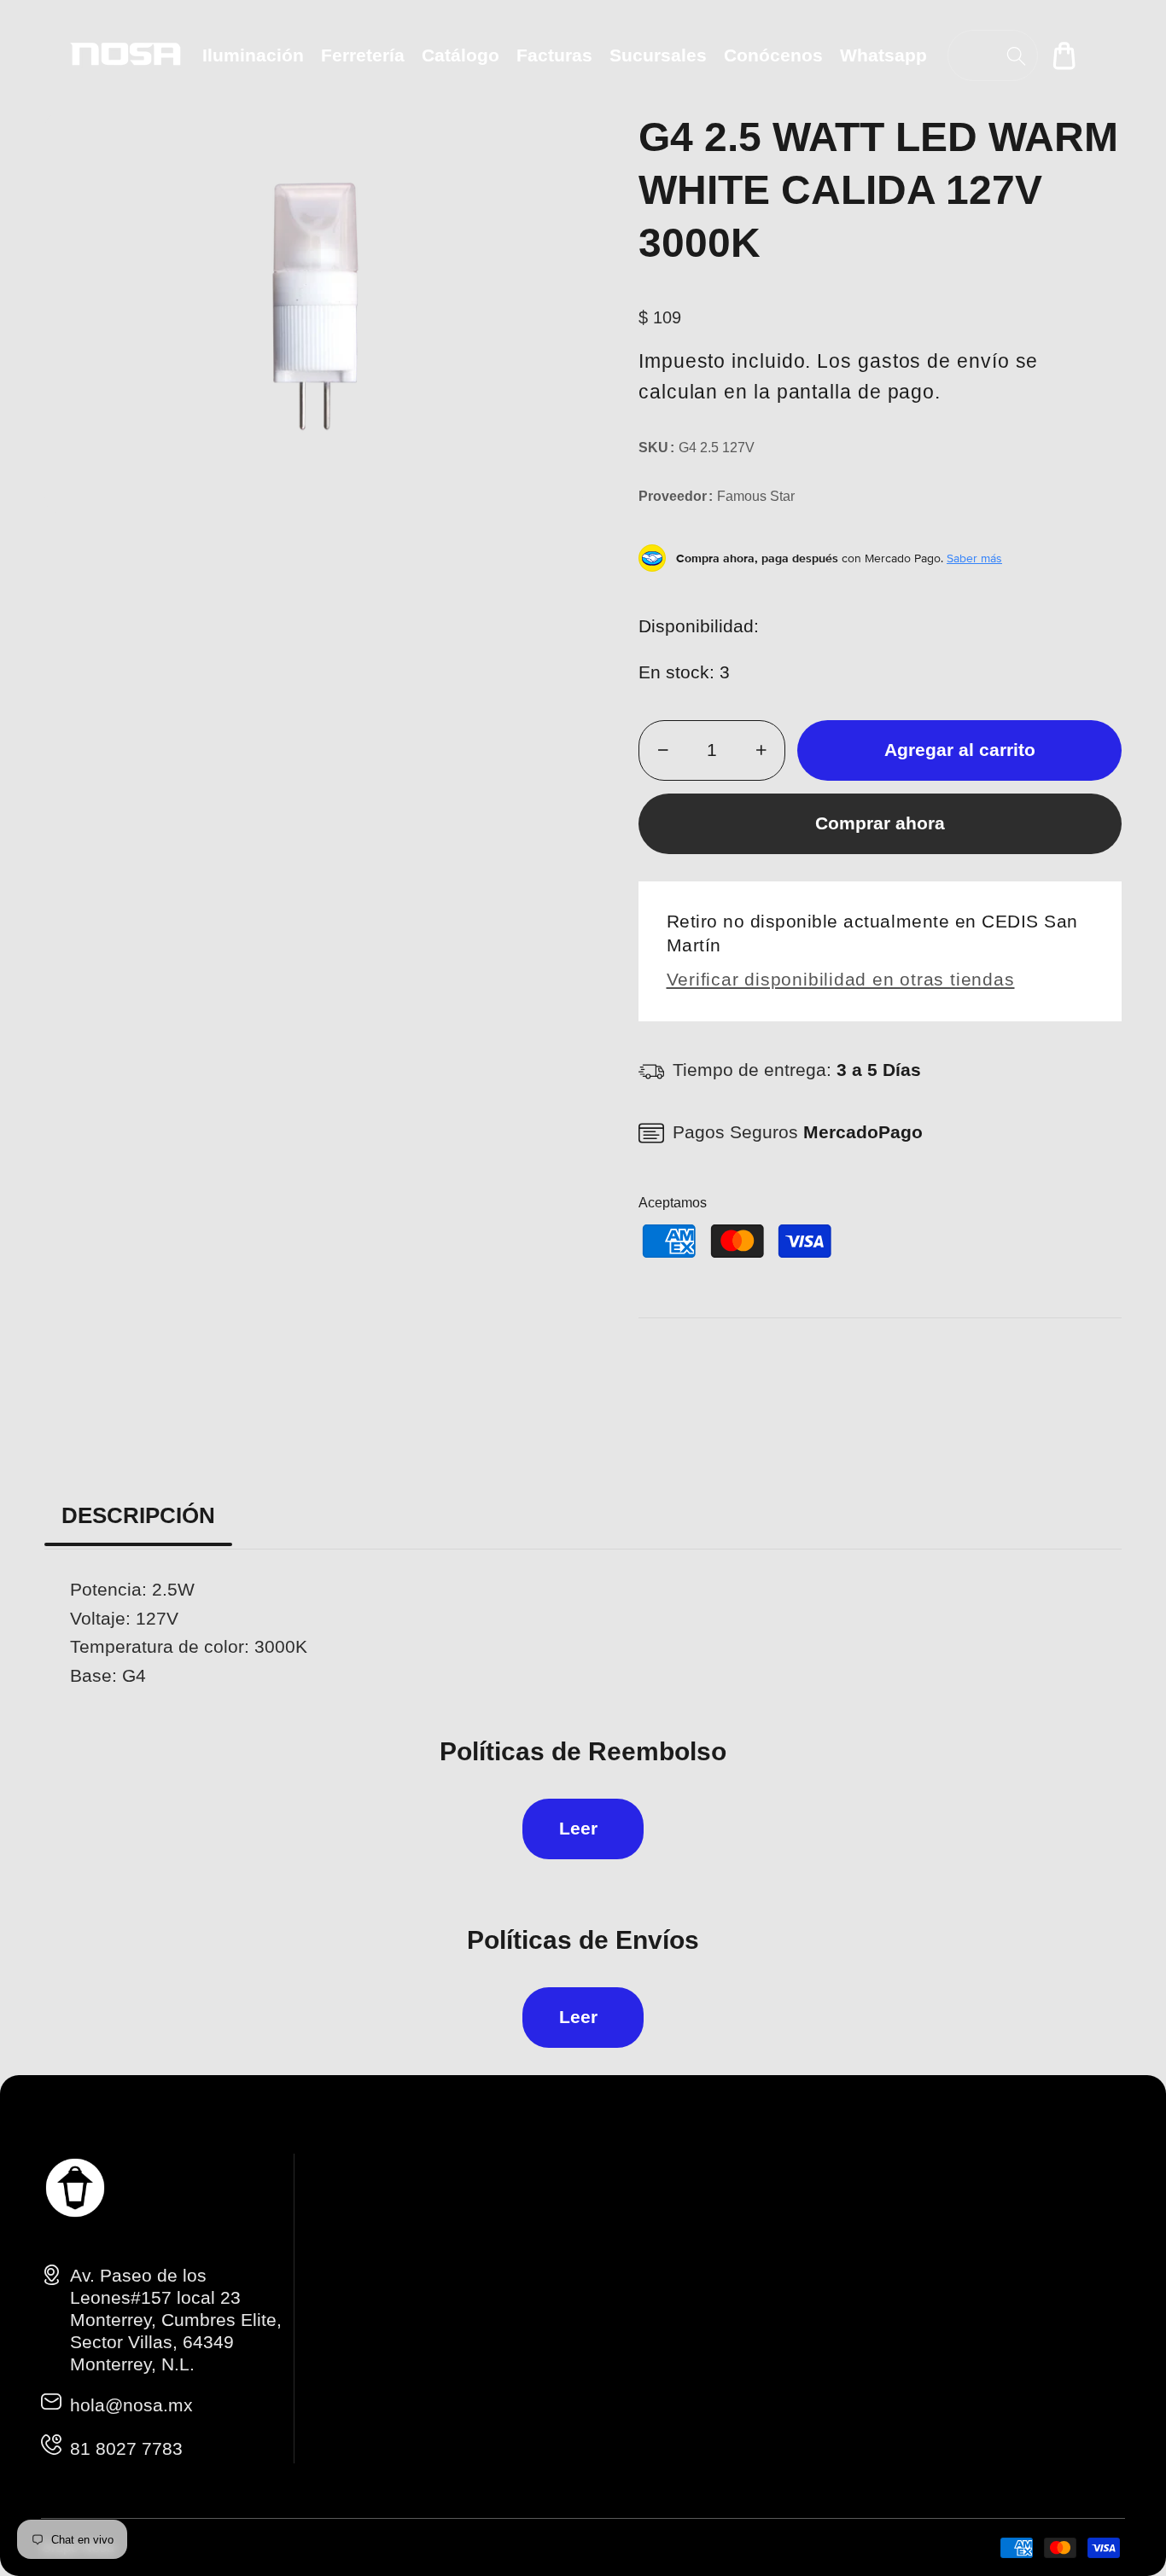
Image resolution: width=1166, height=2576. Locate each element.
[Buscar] (1016, 56)
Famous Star (756, 496)
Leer (578, 1828)
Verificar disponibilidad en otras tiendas (841, 979)
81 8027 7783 (126, 2448)
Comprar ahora (880, 823)
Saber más (974, 558)
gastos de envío (934, 361)
